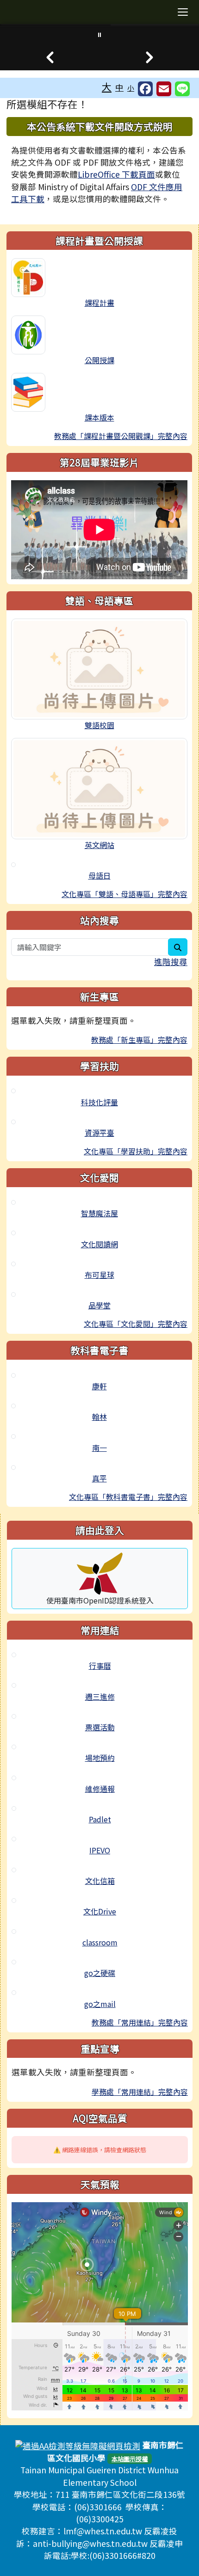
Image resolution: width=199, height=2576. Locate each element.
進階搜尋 (171, 962)
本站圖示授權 (130, 2459)
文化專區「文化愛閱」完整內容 (136, 1324)
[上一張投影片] (50, 57)
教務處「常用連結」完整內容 (140, 2022)
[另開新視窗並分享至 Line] (182, 89)
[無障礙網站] (78, 2445)
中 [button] (119, 87)
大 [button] (107, 87)
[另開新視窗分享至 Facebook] (145, 89)
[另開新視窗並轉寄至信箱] (164, 89)
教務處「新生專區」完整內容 (139, 1040)
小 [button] (131, 88)
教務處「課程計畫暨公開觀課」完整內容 (121, 436)
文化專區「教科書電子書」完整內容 (128, 1497)
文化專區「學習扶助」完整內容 (136, 1151)
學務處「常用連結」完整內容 (140, 2092)
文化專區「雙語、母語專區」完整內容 (124, 894)
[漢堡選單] (183, 12)
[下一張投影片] (149, 57)
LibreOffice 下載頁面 (116, 174)
